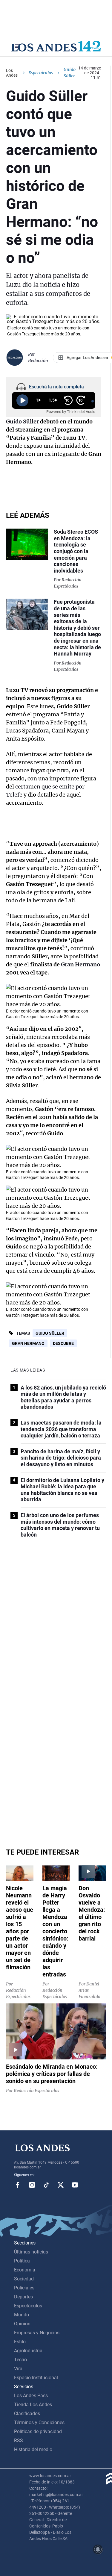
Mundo (22, 2315)
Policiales (24, 2288)
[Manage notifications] (98, 2549)
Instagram (32, 2185)
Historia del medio (33, 2449)
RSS (19, 2440)
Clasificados (27, 2414)
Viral (19, 2369)
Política (22, 2261)
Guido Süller (50, 1333)
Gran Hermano (28, 1343)
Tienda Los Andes (33, 2405)
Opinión (22, 2324)
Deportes (23, 2297)
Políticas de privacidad (38, 2432)
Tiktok (46, 2185)
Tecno (20, 2360)
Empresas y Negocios (37, 2333)
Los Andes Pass (31, 2396)
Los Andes (12, 73)
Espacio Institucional (36, 2378)
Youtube (75, 2185)
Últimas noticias (31, 2252)
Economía (25, 2270)
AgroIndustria (28, 2351)
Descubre (63, 1343)
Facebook (18, 2185)
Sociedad (24, 2279)
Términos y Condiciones (39, 2423)
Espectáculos (41, 73)
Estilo (20, 2342)
